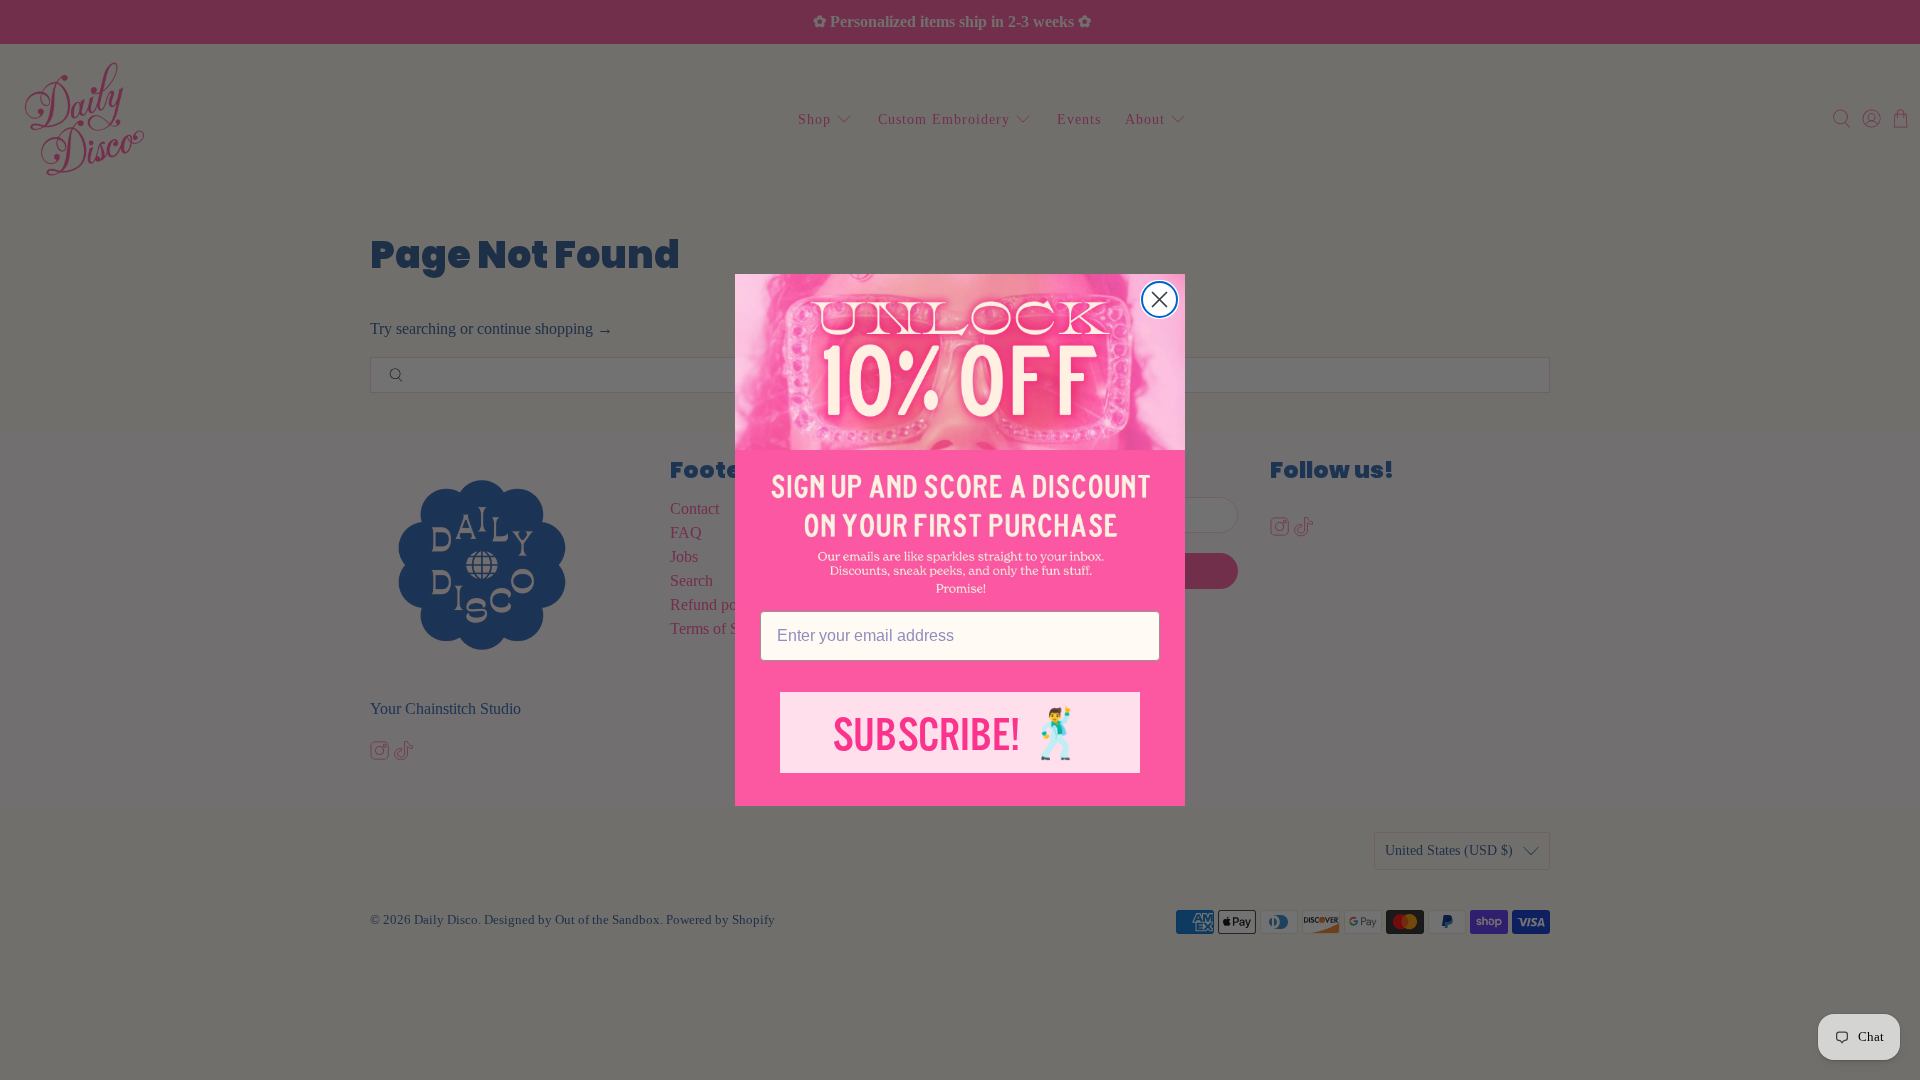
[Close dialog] (1159, 299)
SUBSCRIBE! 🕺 (960, 735)
